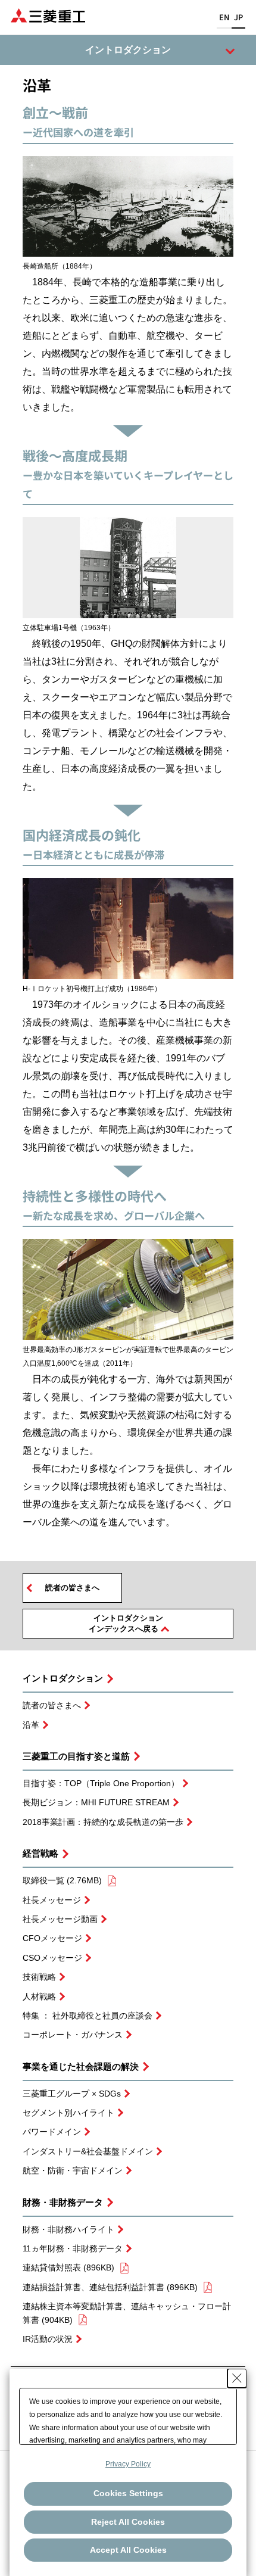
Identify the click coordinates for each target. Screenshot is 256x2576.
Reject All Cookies (128, 2522)
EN (224, 17)
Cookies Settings (128, 2493)
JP (238, 17)
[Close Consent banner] (237, 2378)
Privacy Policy (128, 2464)
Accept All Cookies (128, 2550)
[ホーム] (48, 15)
